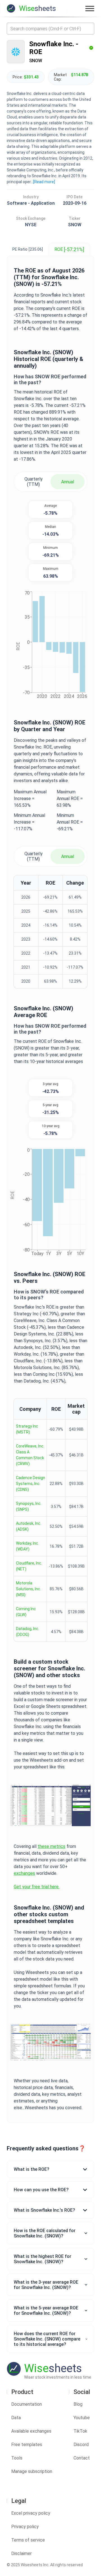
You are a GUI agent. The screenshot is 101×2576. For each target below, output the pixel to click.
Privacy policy (25, 2527)
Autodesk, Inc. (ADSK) (29, 1526)
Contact (82, 2458)
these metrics (51, 1846)
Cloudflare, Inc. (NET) (29, 1566)
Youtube (82, 2418)
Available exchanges (31, 2431)
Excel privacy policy (31, 2513)
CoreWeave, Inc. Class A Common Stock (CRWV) (30, 1455)
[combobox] (50, 29)
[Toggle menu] (90, 8)
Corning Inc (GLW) (26, 1612)
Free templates (27, 2445)
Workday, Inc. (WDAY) (27, 1546)
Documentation (27, 2404)
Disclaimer (21, 2553)
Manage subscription (32, 2471)
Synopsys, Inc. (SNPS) (29, 1506)
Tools (17, 2458)
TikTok (80, 2431)
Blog (78, 2404)
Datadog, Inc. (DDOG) (28, 1632)
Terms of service (28, 2540)
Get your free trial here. (37, 1887)
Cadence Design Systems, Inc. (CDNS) (31, 1484)
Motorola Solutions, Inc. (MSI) (28, 1589)
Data (16, 2418)
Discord (81, 2445)
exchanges (24, 1873)
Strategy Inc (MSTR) (27, 1429)
